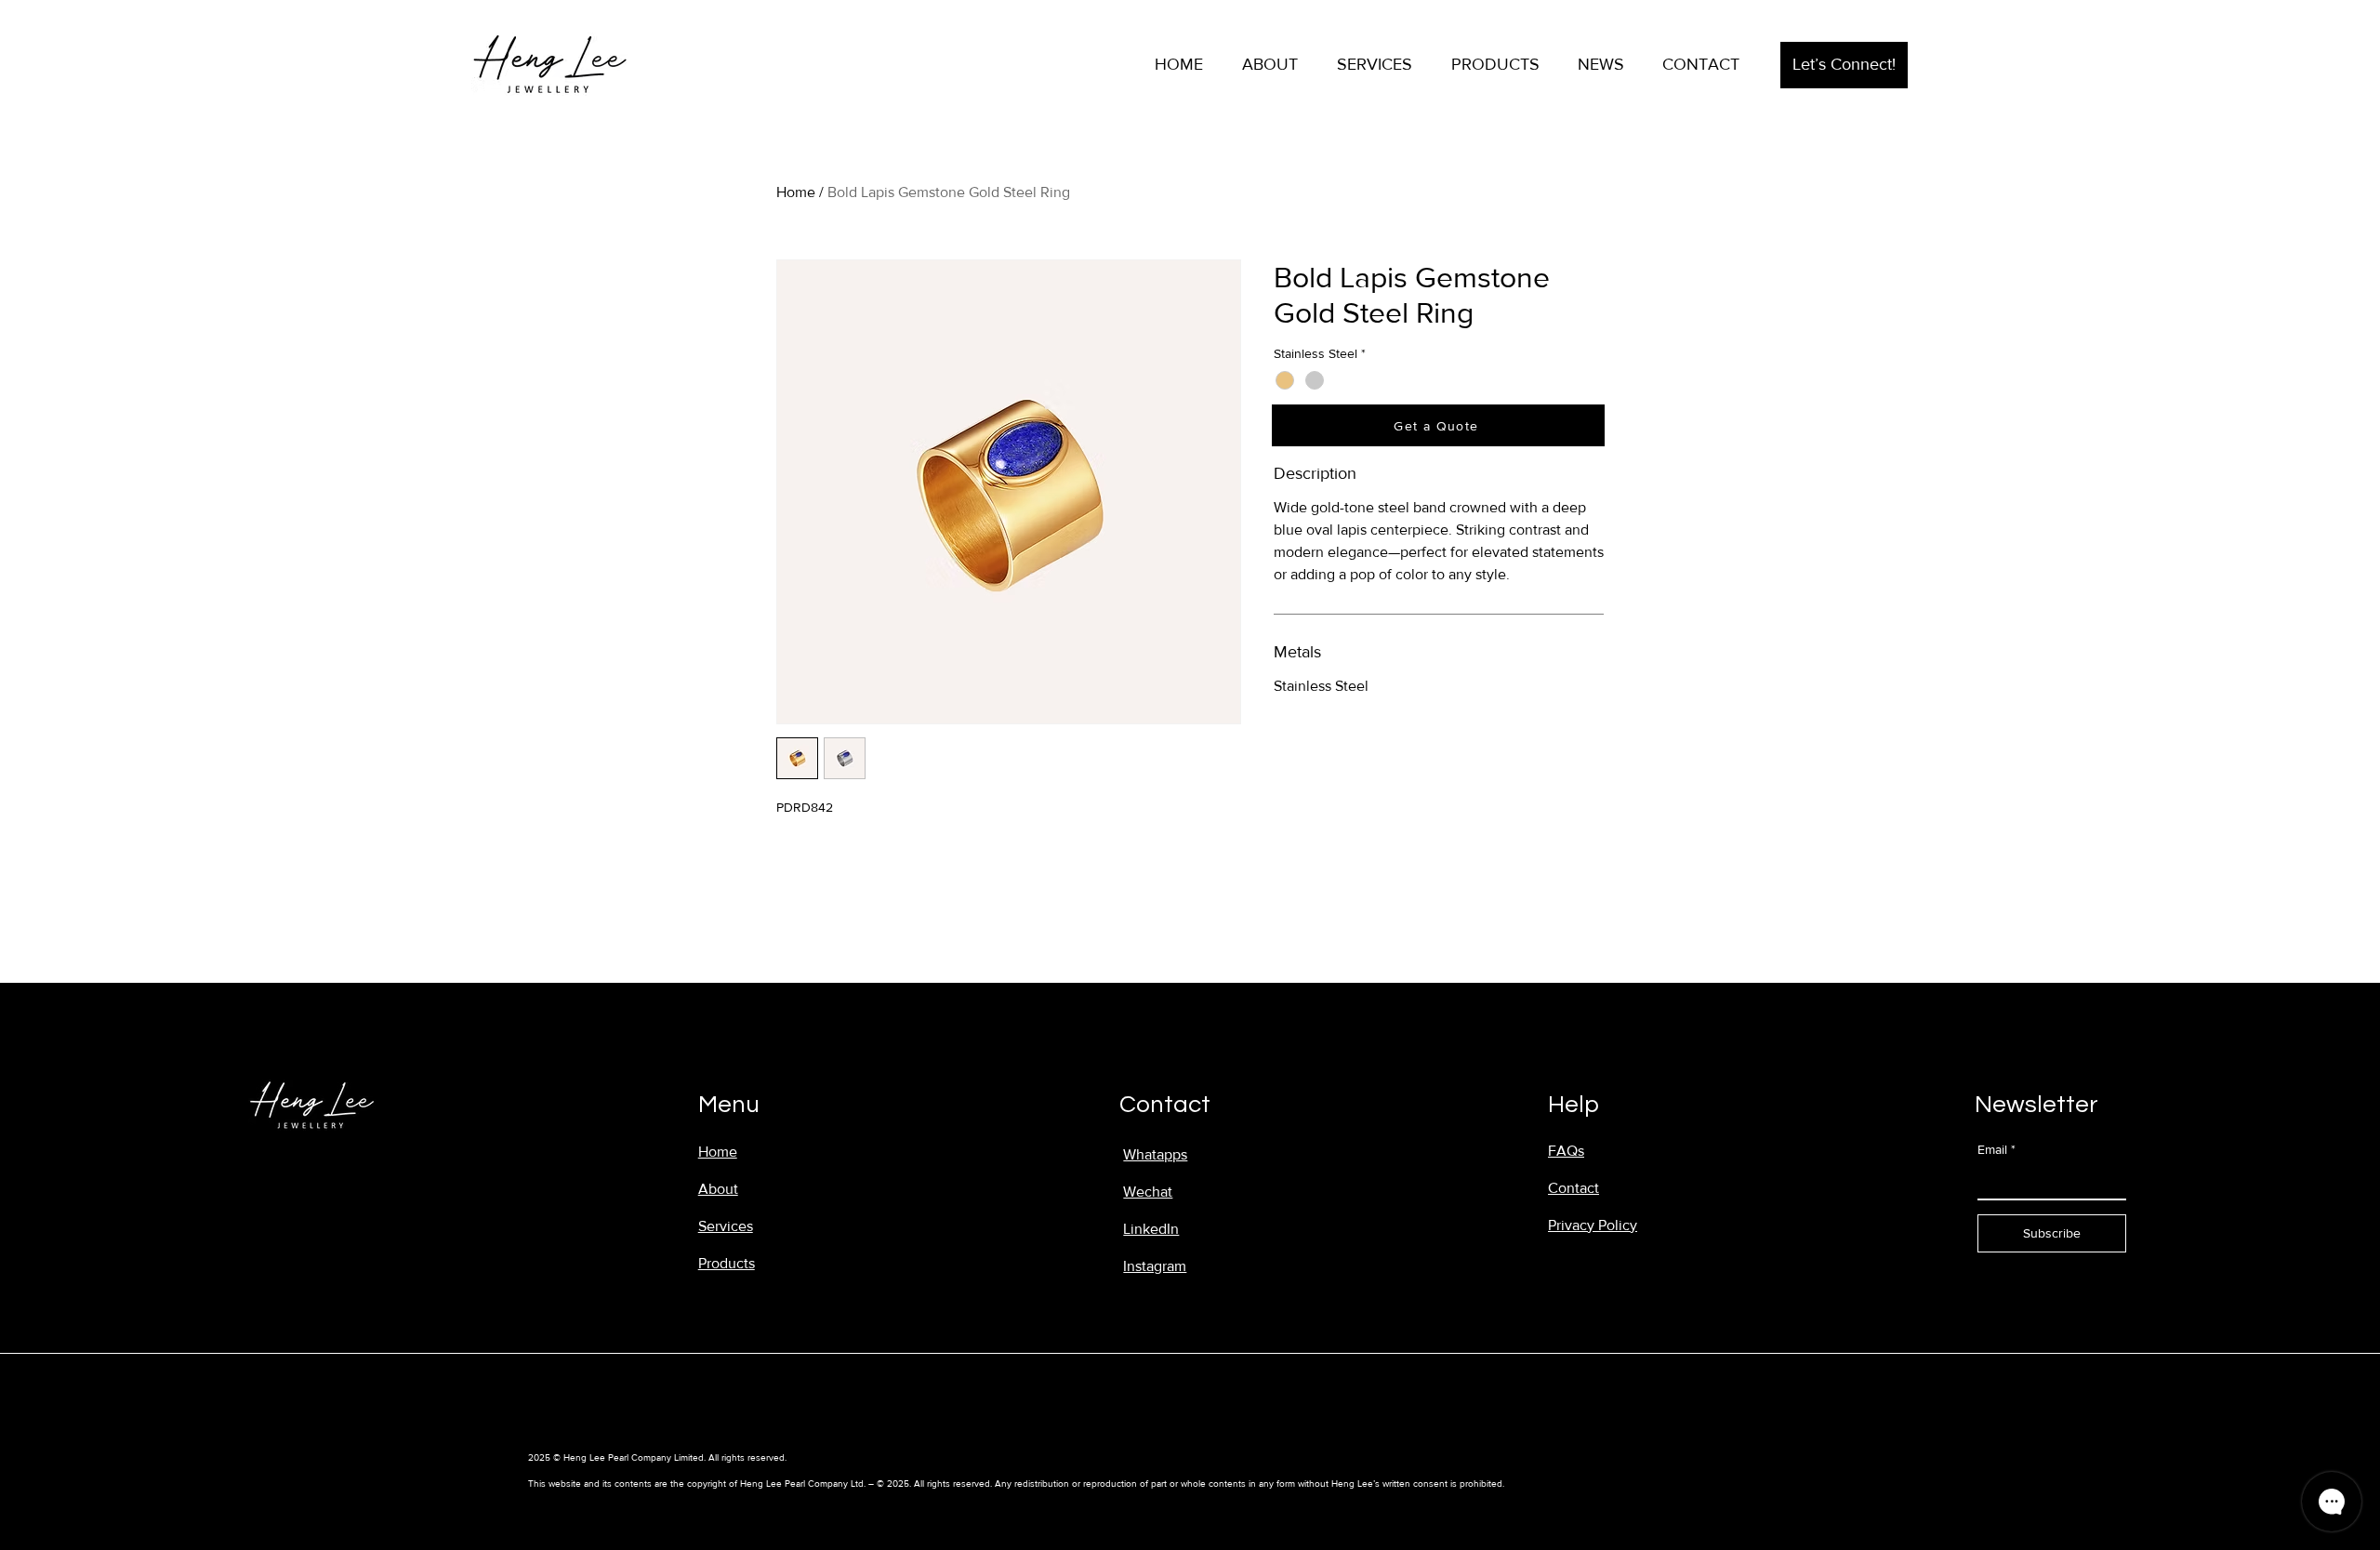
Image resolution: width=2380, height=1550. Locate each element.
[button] (1844, 65)
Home (796, 192)
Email (1997, 1149)
